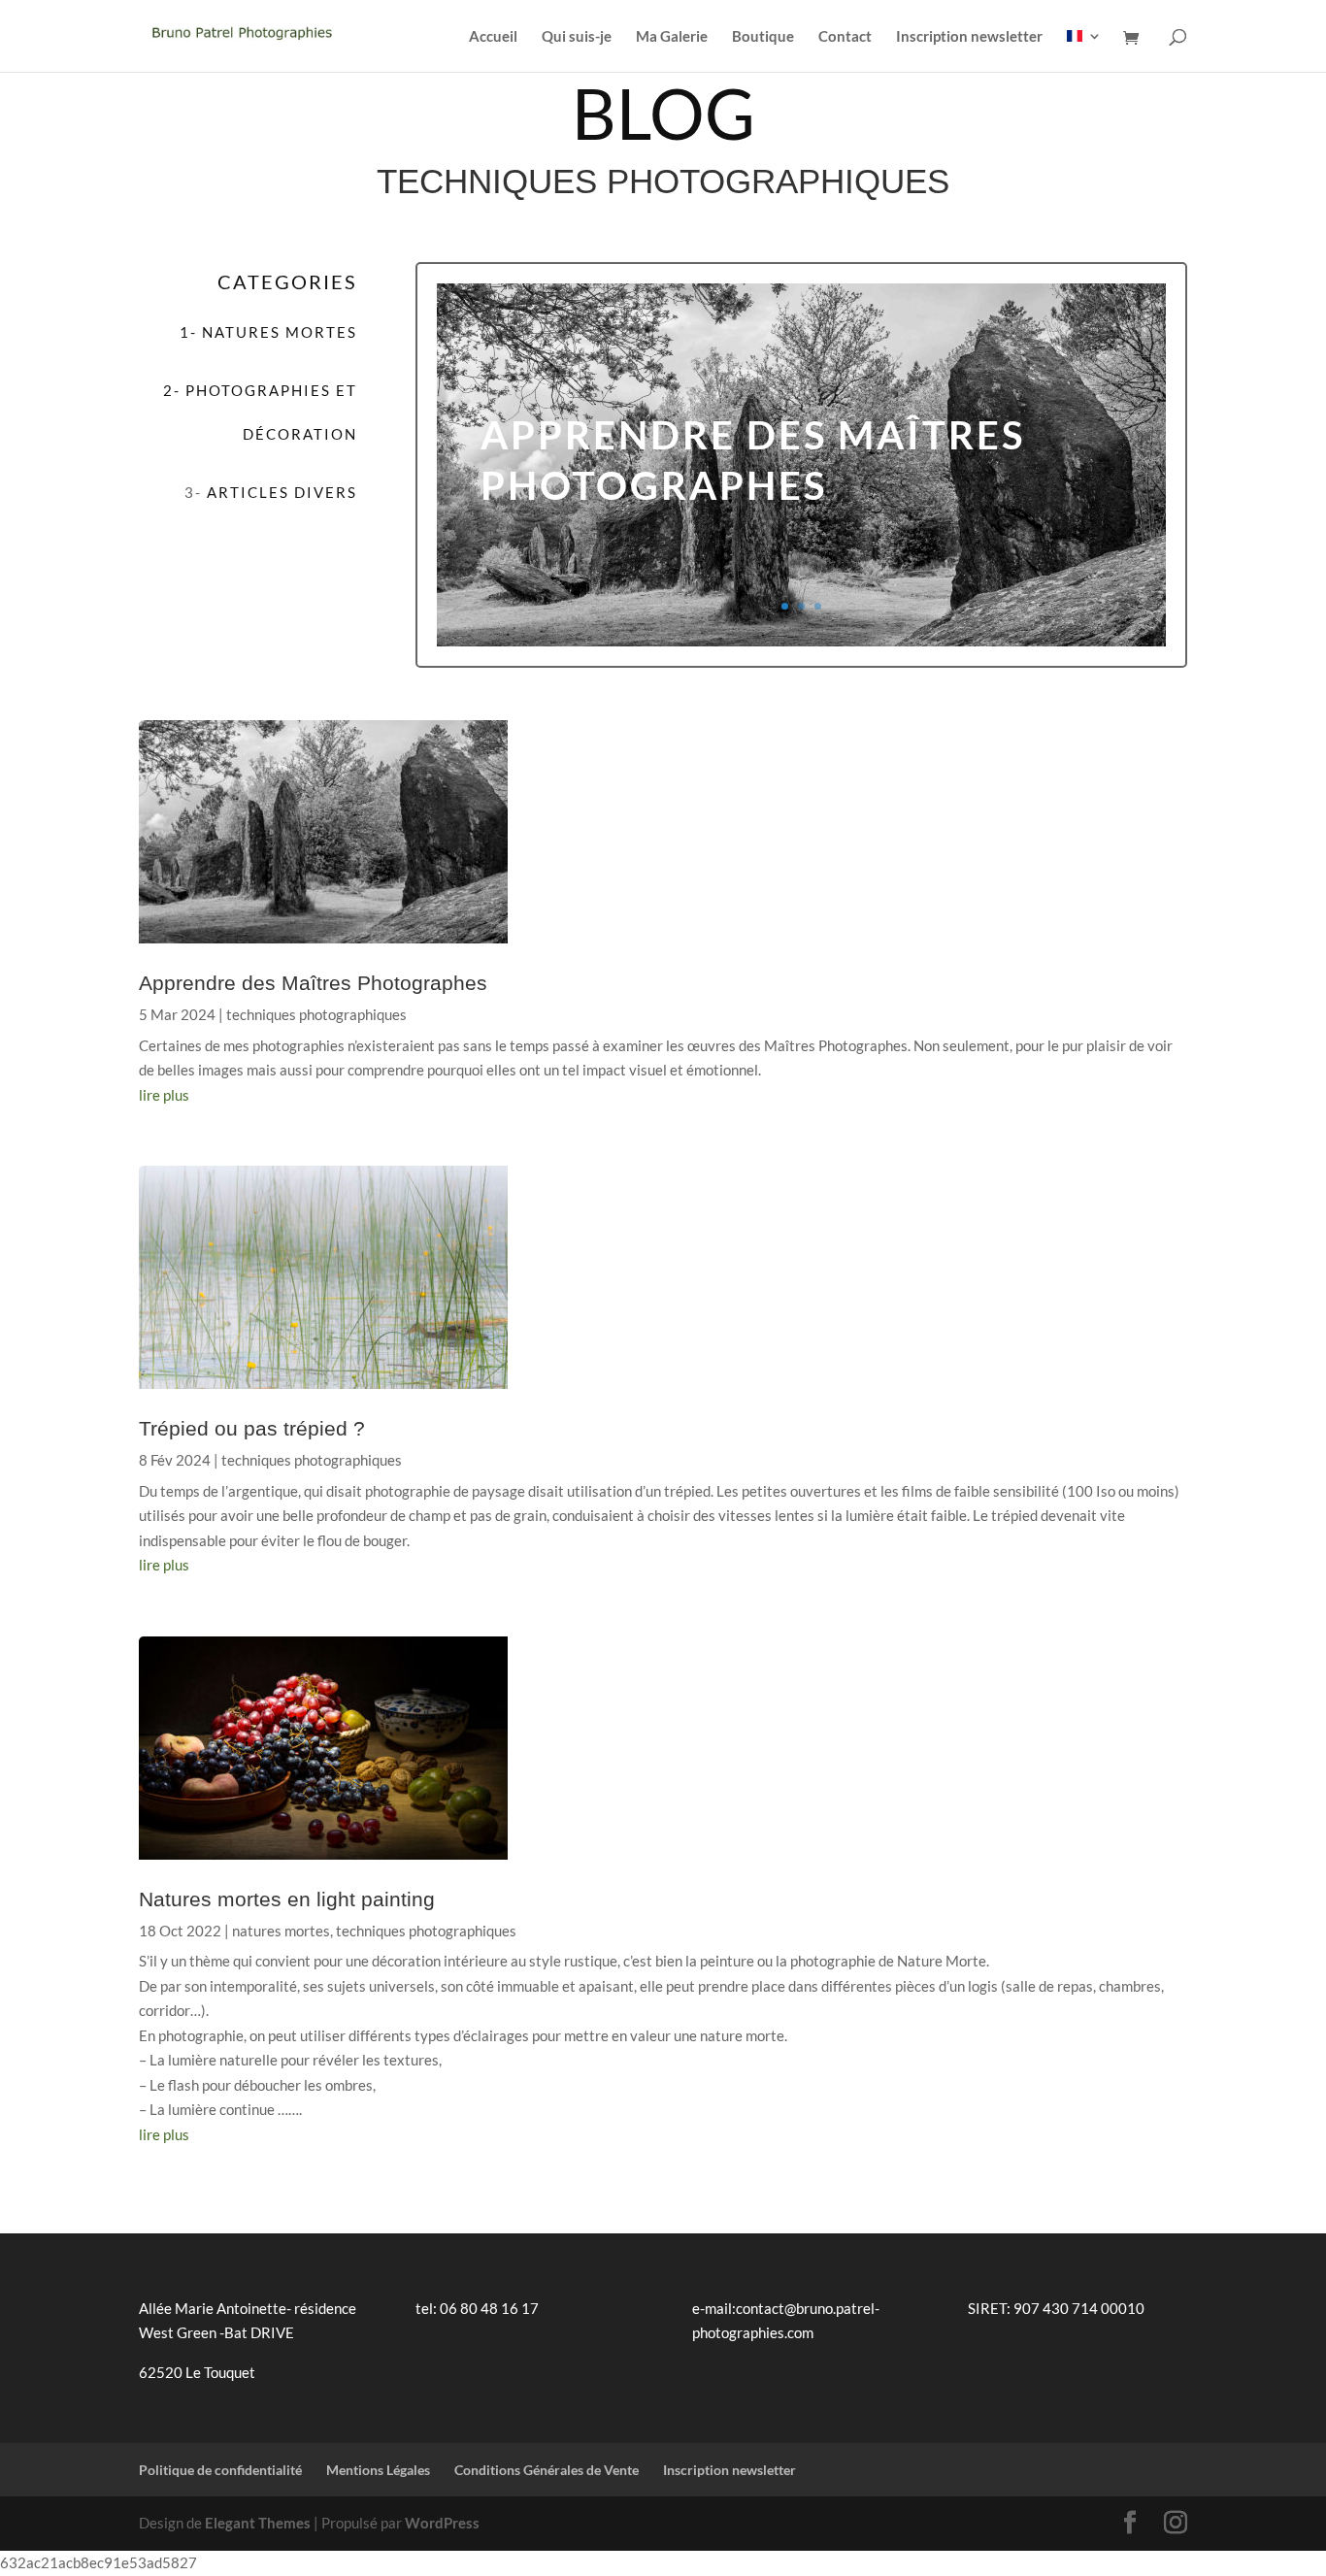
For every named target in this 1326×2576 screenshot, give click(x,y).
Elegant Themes (258, 2523)
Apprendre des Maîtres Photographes (313, 983)
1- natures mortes (268, 332)
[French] (1084, 50)
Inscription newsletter (969, 37)
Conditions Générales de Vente (547, 2470)
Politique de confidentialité (220, 2470)
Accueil (493, 37)
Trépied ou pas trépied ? (252, 1428)
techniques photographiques (316, 1014)
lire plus (164, 1095)
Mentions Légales (378, 2470)
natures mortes (281, 1931)
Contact (845, 37)
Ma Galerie (672, 37)
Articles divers (282, 492)
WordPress (442, 2523)
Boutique (763, 37)
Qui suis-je (577, 37)
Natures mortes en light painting (287, 1899)
